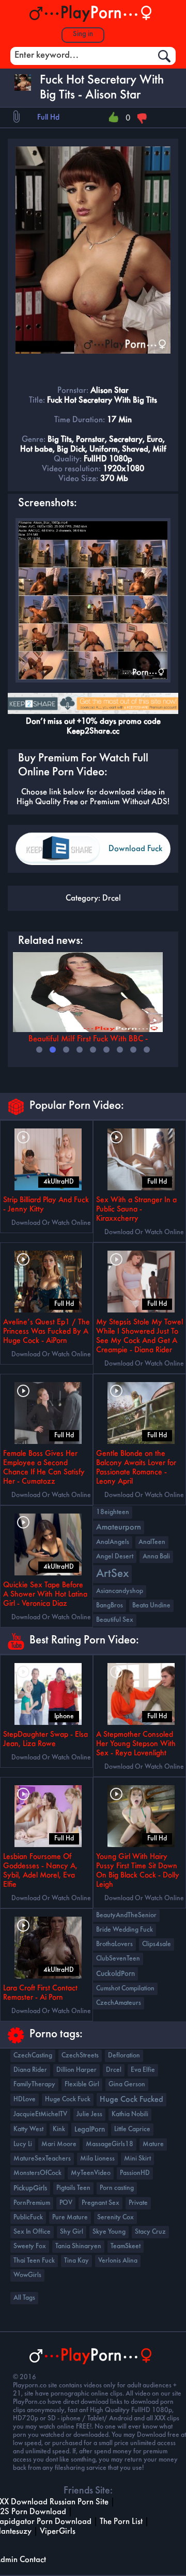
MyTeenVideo (91, 2173)
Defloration (124, 2056)
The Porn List (121, 2522)
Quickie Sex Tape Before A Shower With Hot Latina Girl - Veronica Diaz (45, 1594)
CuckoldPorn (115, 1974)
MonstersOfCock (37, 2173)
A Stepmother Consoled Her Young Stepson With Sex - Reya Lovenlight (136, 1744)
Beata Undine (151, 1606)
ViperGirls (58, 2531)
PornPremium (32, 2203)
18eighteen (113, 1512)
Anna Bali (156, 1557)
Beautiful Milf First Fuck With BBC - (88, 1039)
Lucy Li (23, 2144)
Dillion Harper (76, 2070)
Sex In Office (32, 2232)
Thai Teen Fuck (34, 2261)
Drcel (112, 898)
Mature (153, 2144)
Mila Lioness (97, 2159)
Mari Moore (59, 2144)
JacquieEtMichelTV (40, 2114)
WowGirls (27, 2275)
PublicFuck (28, 2217)
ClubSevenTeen (118, 1959)
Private (138, 2203)
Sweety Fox (30, 2246)
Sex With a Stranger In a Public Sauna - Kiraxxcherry (136, 1209)
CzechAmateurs (119, 2003)
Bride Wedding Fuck (125, 1930)
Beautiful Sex (115, 1620)
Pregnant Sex (100, 2203)
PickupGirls (30, 2188)
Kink (59, 2129)
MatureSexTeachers (42, 2159)
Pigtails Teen (73, 2188)
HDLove (25, 2099)
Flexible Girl (82, 2084)
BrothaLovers (114, 1944)
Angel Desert (115, 1557)
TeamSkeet (126, 2246)
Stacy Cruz (150, 2232)
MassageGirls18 (110, 2144)
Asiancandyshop (120, 1591)
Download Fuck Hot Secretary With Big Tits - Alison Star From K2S (135, 855)
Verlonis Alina (118, 2261)
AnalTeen (152, 1542)
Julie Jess (89, 2114)
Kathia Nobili (130, 2114)
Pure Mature (70, 2217)
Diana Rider (30, 2070)
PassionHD (135, 2173)
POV (66, 2203)
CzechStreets (80, 2056)
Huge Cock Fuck (68, 2099)
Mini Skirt (137, 2159)
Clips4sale (157, 1944)
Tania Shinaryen (78, 2246)
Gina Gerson (127, 2084)
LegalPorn (90, 2130)
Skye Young (109, 2232)
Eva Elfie (143, 2070)
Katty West (28, 2129)
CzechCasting (33, 2056)
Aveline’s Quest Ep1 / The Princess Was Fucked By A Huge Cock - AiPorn (47, 1332)
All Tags (24, 2298)
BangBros (110, 1606)
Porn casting (117, 2188)
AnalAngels (113, 1542)
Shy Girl (72, 2232)
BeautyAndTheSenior (126, 1915)
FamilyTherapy (34, 2084)
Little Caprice (132, 2129)
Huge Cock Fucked (131, 2100)
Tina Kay (76, 2261)
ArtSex (112, 1574)
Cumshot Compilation (125, 1989)
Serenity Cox (115, 2217)
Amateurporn (119, 1527)
